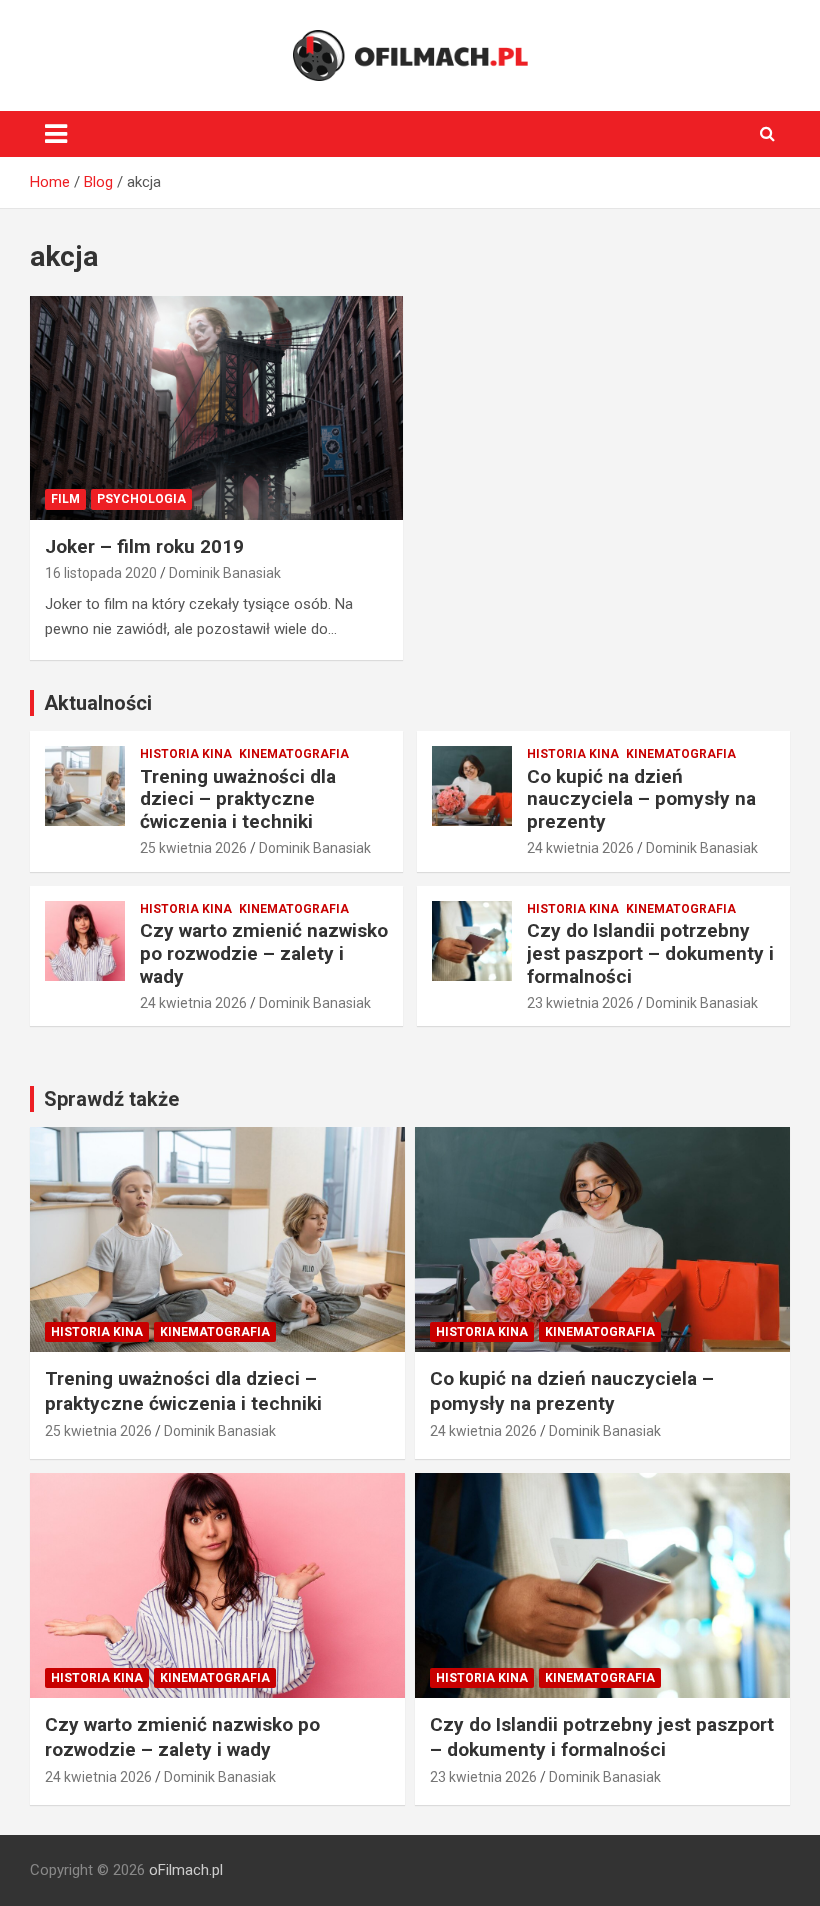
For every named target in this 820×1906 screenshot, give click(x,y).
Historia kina (186, 754)
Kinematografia (294, 754)
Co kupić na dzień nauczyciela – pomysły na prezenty (641, 799)
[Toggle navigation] (56, 134)
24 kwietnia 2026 (580, 848)
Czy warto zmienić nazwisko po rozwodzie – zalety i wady (264, 953)
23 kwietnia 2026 (580, 1003)
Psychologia (141, 499)
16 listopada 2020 (101, 573)
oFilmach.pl (186, 1870)
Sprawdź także (111, 1099)
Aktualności (98, 703)
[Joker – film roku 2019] (216, 407)
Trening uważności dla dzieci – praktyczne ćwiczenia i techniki (238, 799)
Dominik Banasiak (225, 573)
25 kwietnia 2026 (193, 848)
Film (65, 499)
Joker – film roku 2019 (144, 546)
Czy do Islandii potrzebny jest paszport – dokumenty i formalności (650, 953)
